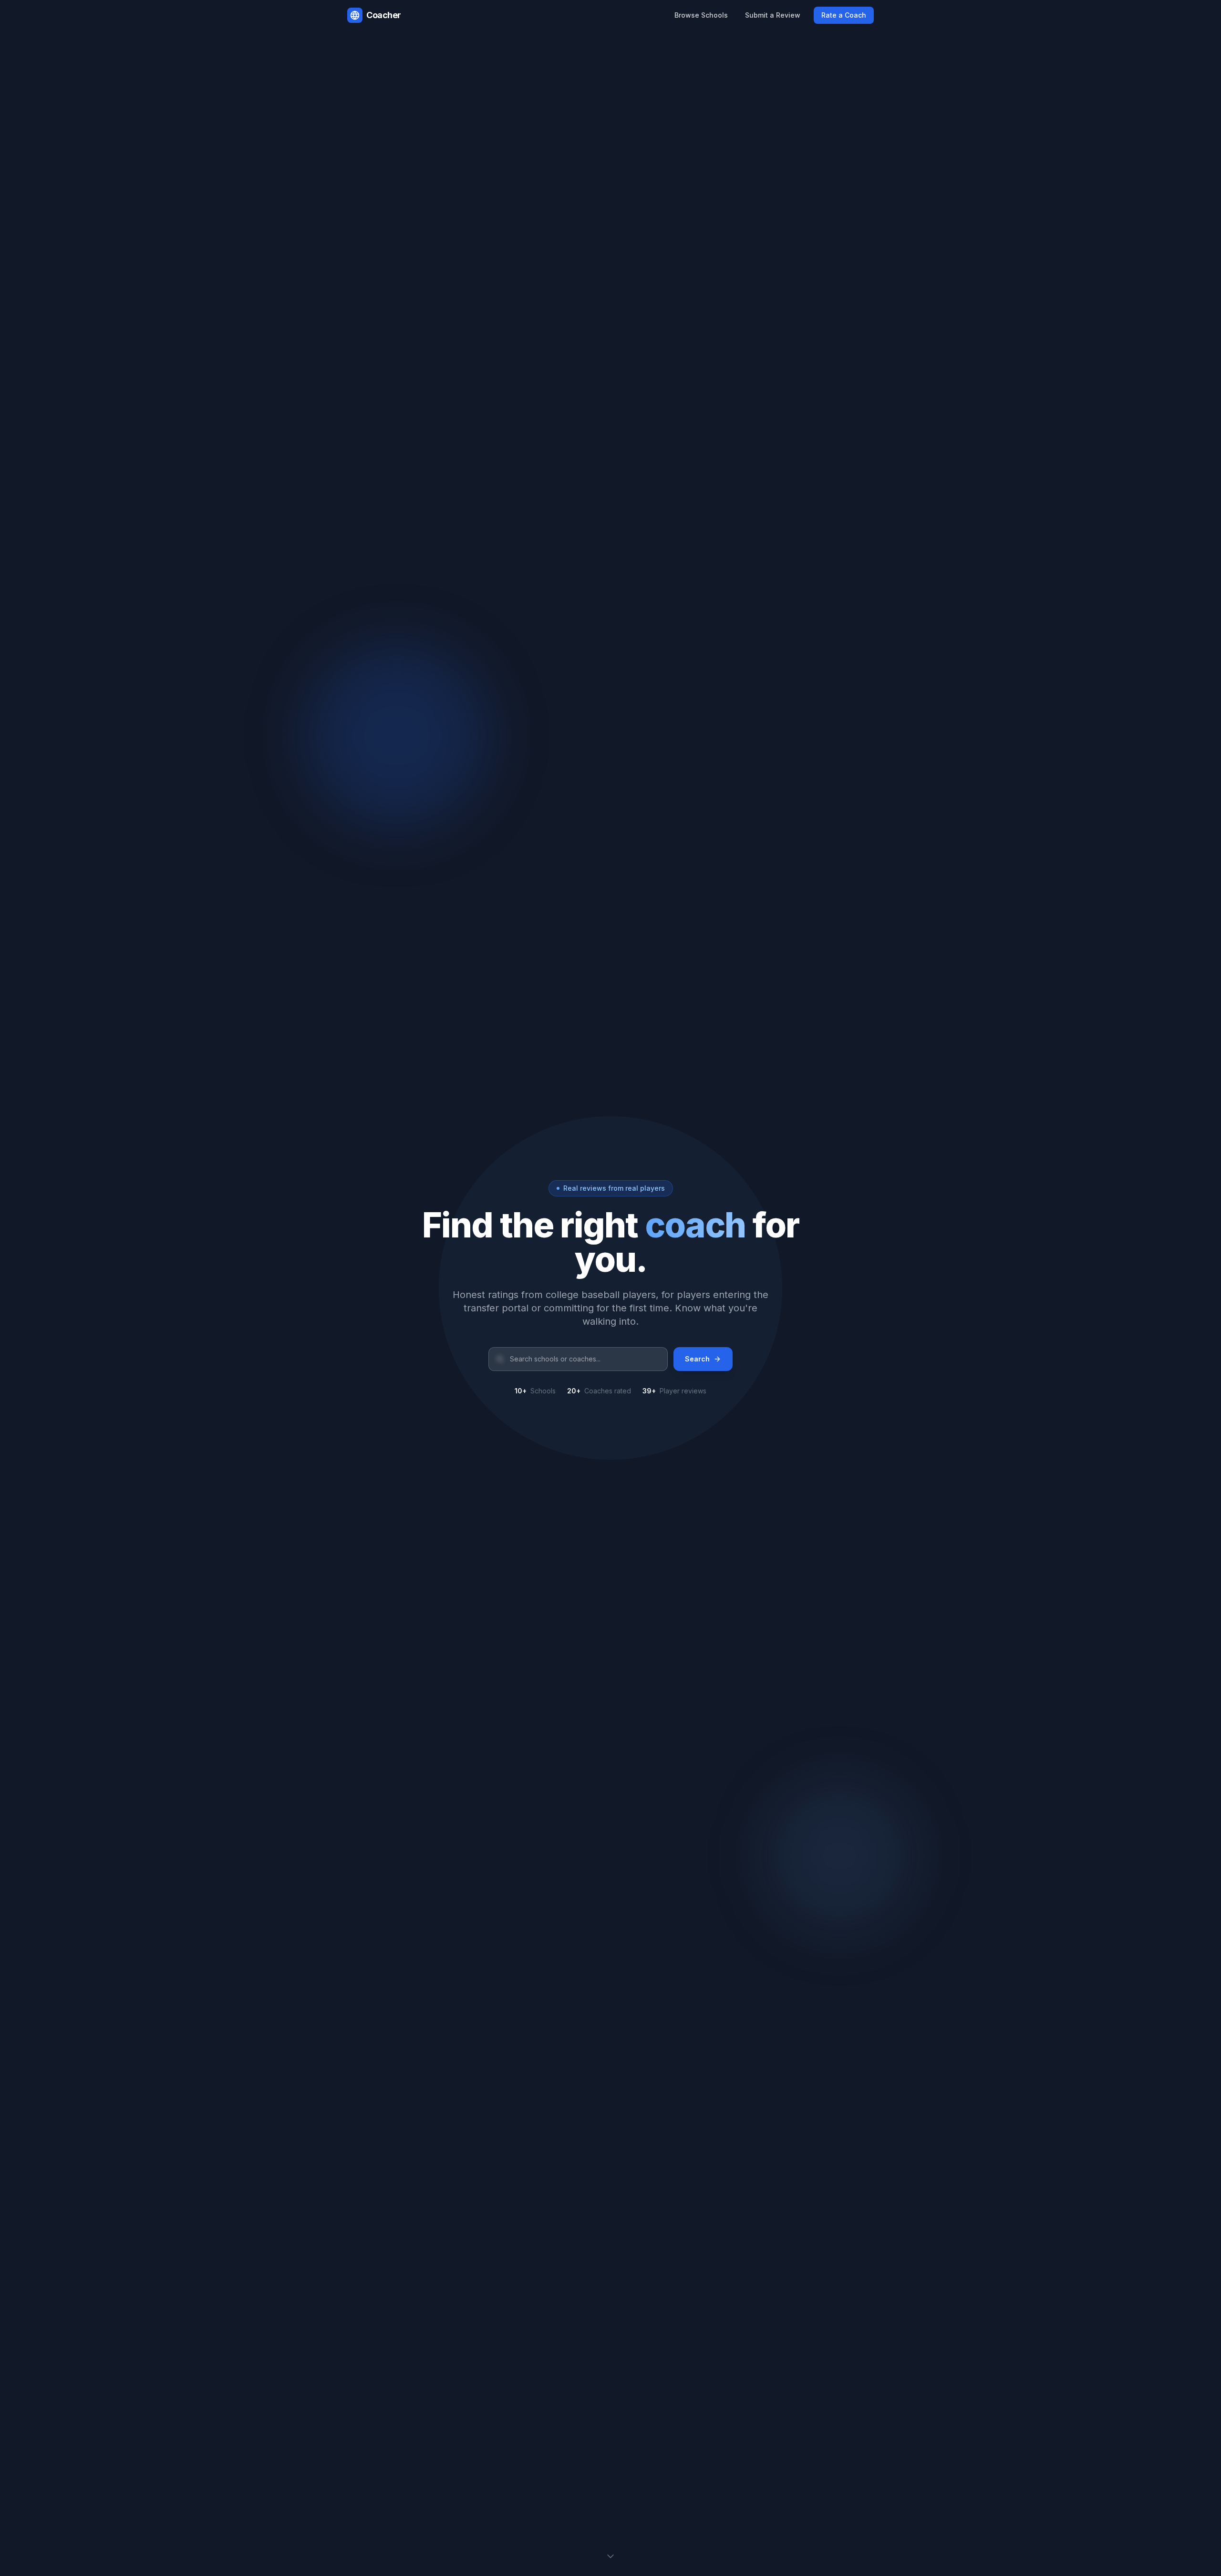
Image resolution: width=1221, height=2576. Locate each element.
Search (697, 1359)
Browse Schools (701, 15)
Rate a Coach (844, 15)
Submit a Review (773, 15)
